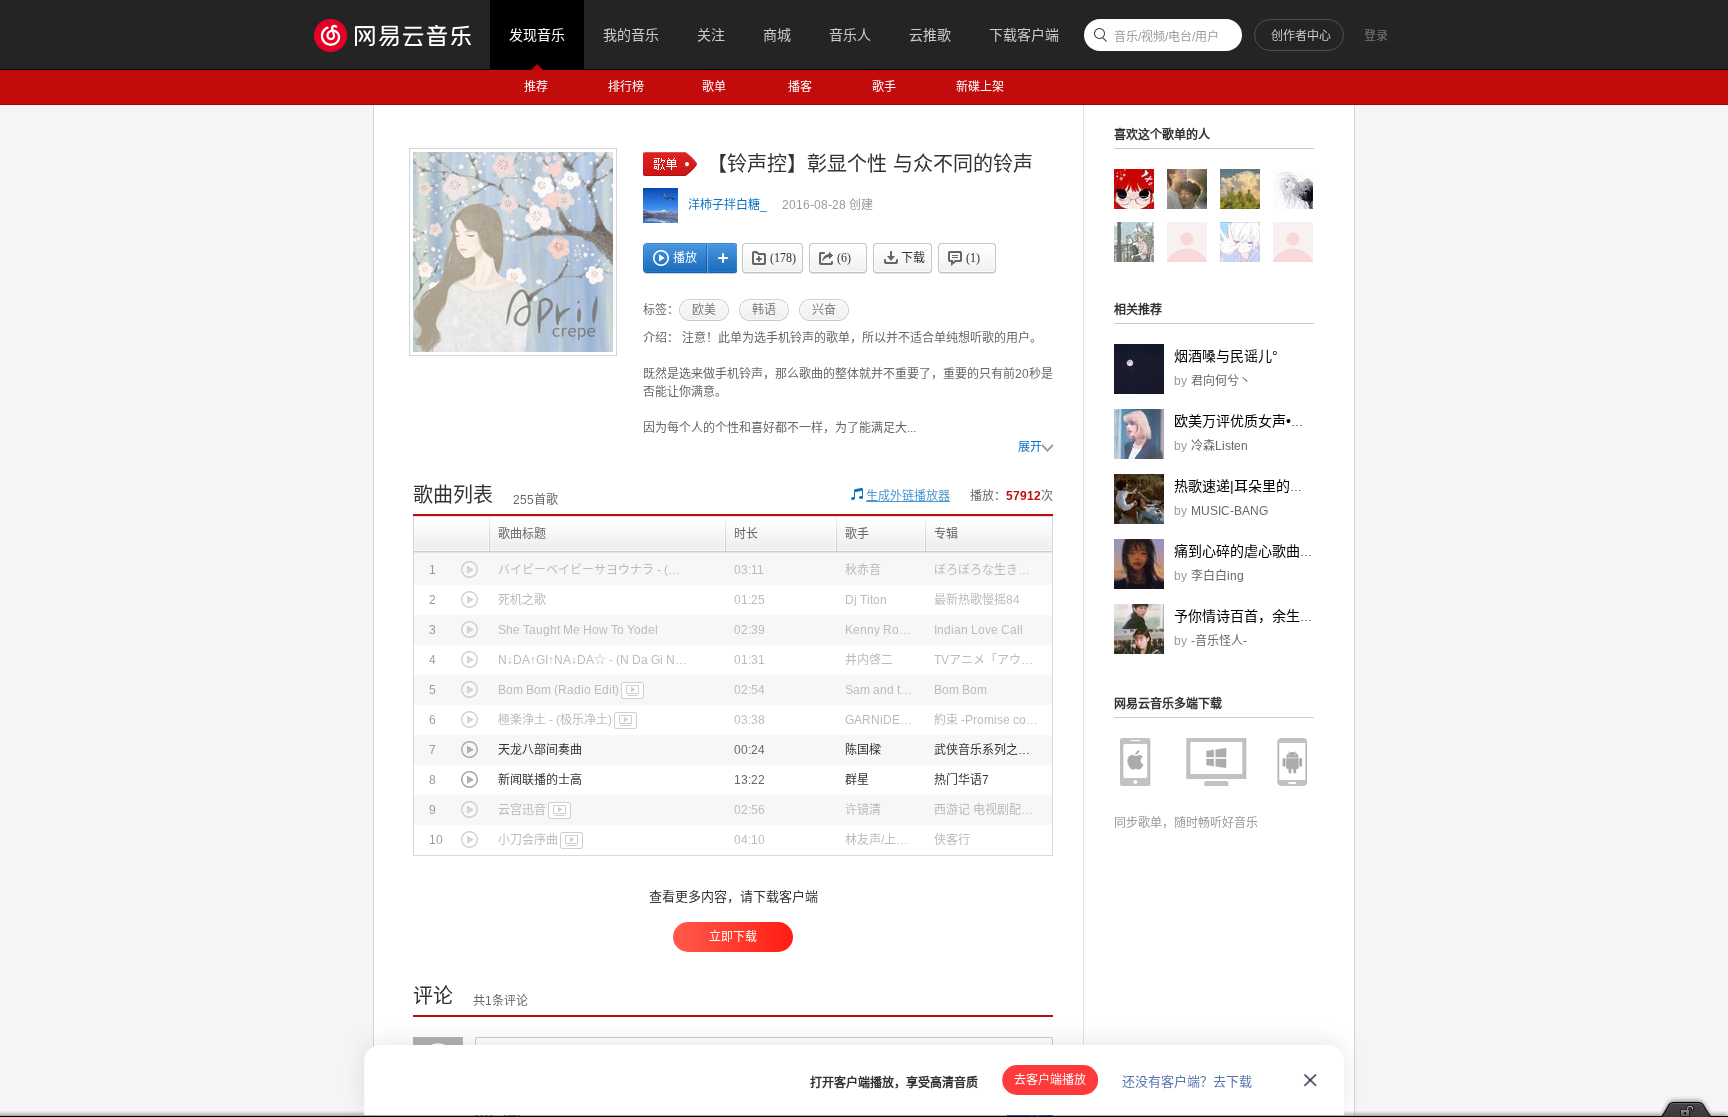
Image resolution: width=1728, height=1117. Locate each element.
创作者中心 (1301, 36)
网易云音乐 (402, 34)
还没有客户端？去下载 (1187, 1081)
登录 (1376, 36)
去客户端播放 (1050, 1080)
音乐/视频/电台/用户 (1166, 37)
